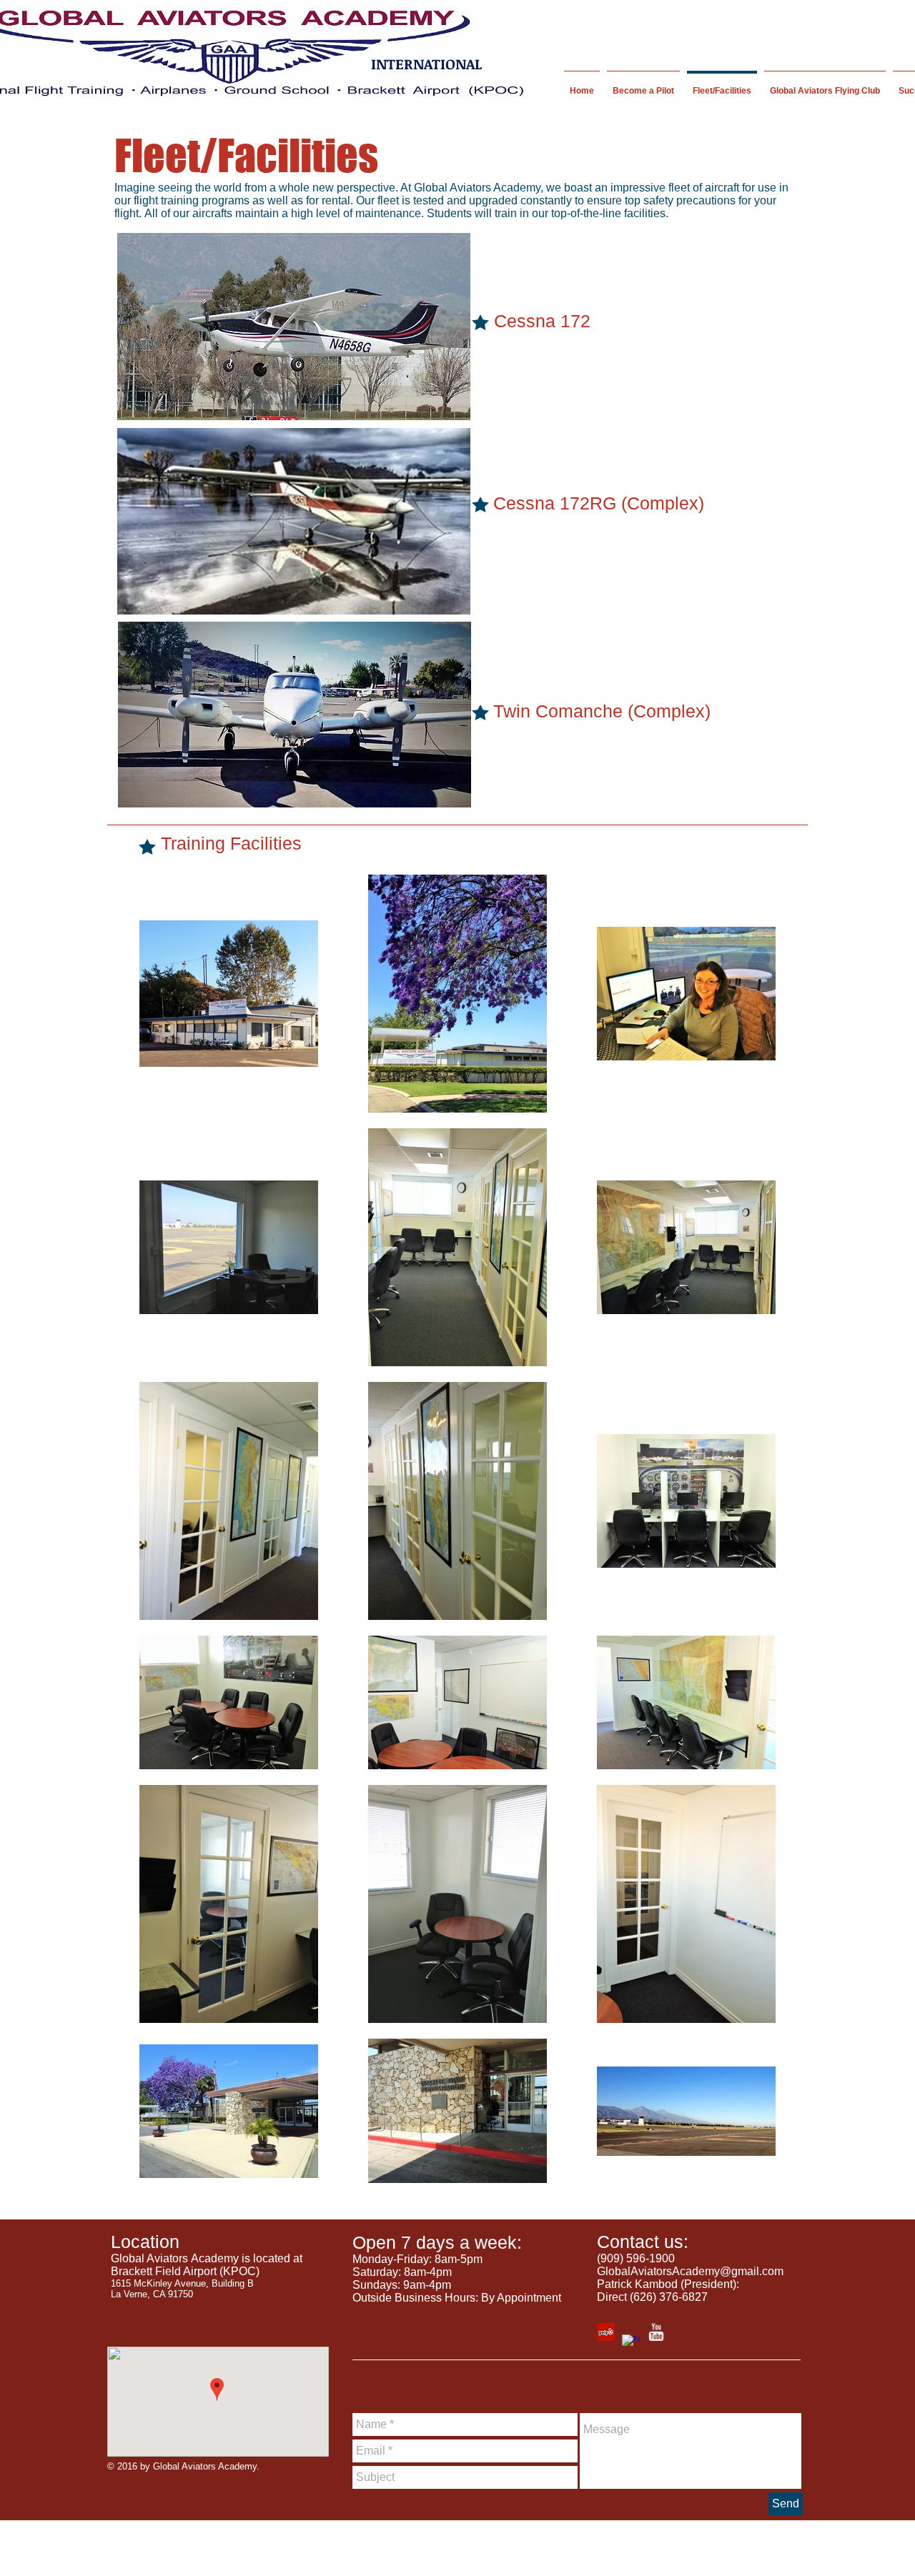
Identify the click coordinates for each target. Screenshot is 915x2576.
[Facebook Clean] (631, 2343)
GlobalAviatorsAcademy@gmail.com (690, 2271)
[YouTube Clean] (656, 2332)
